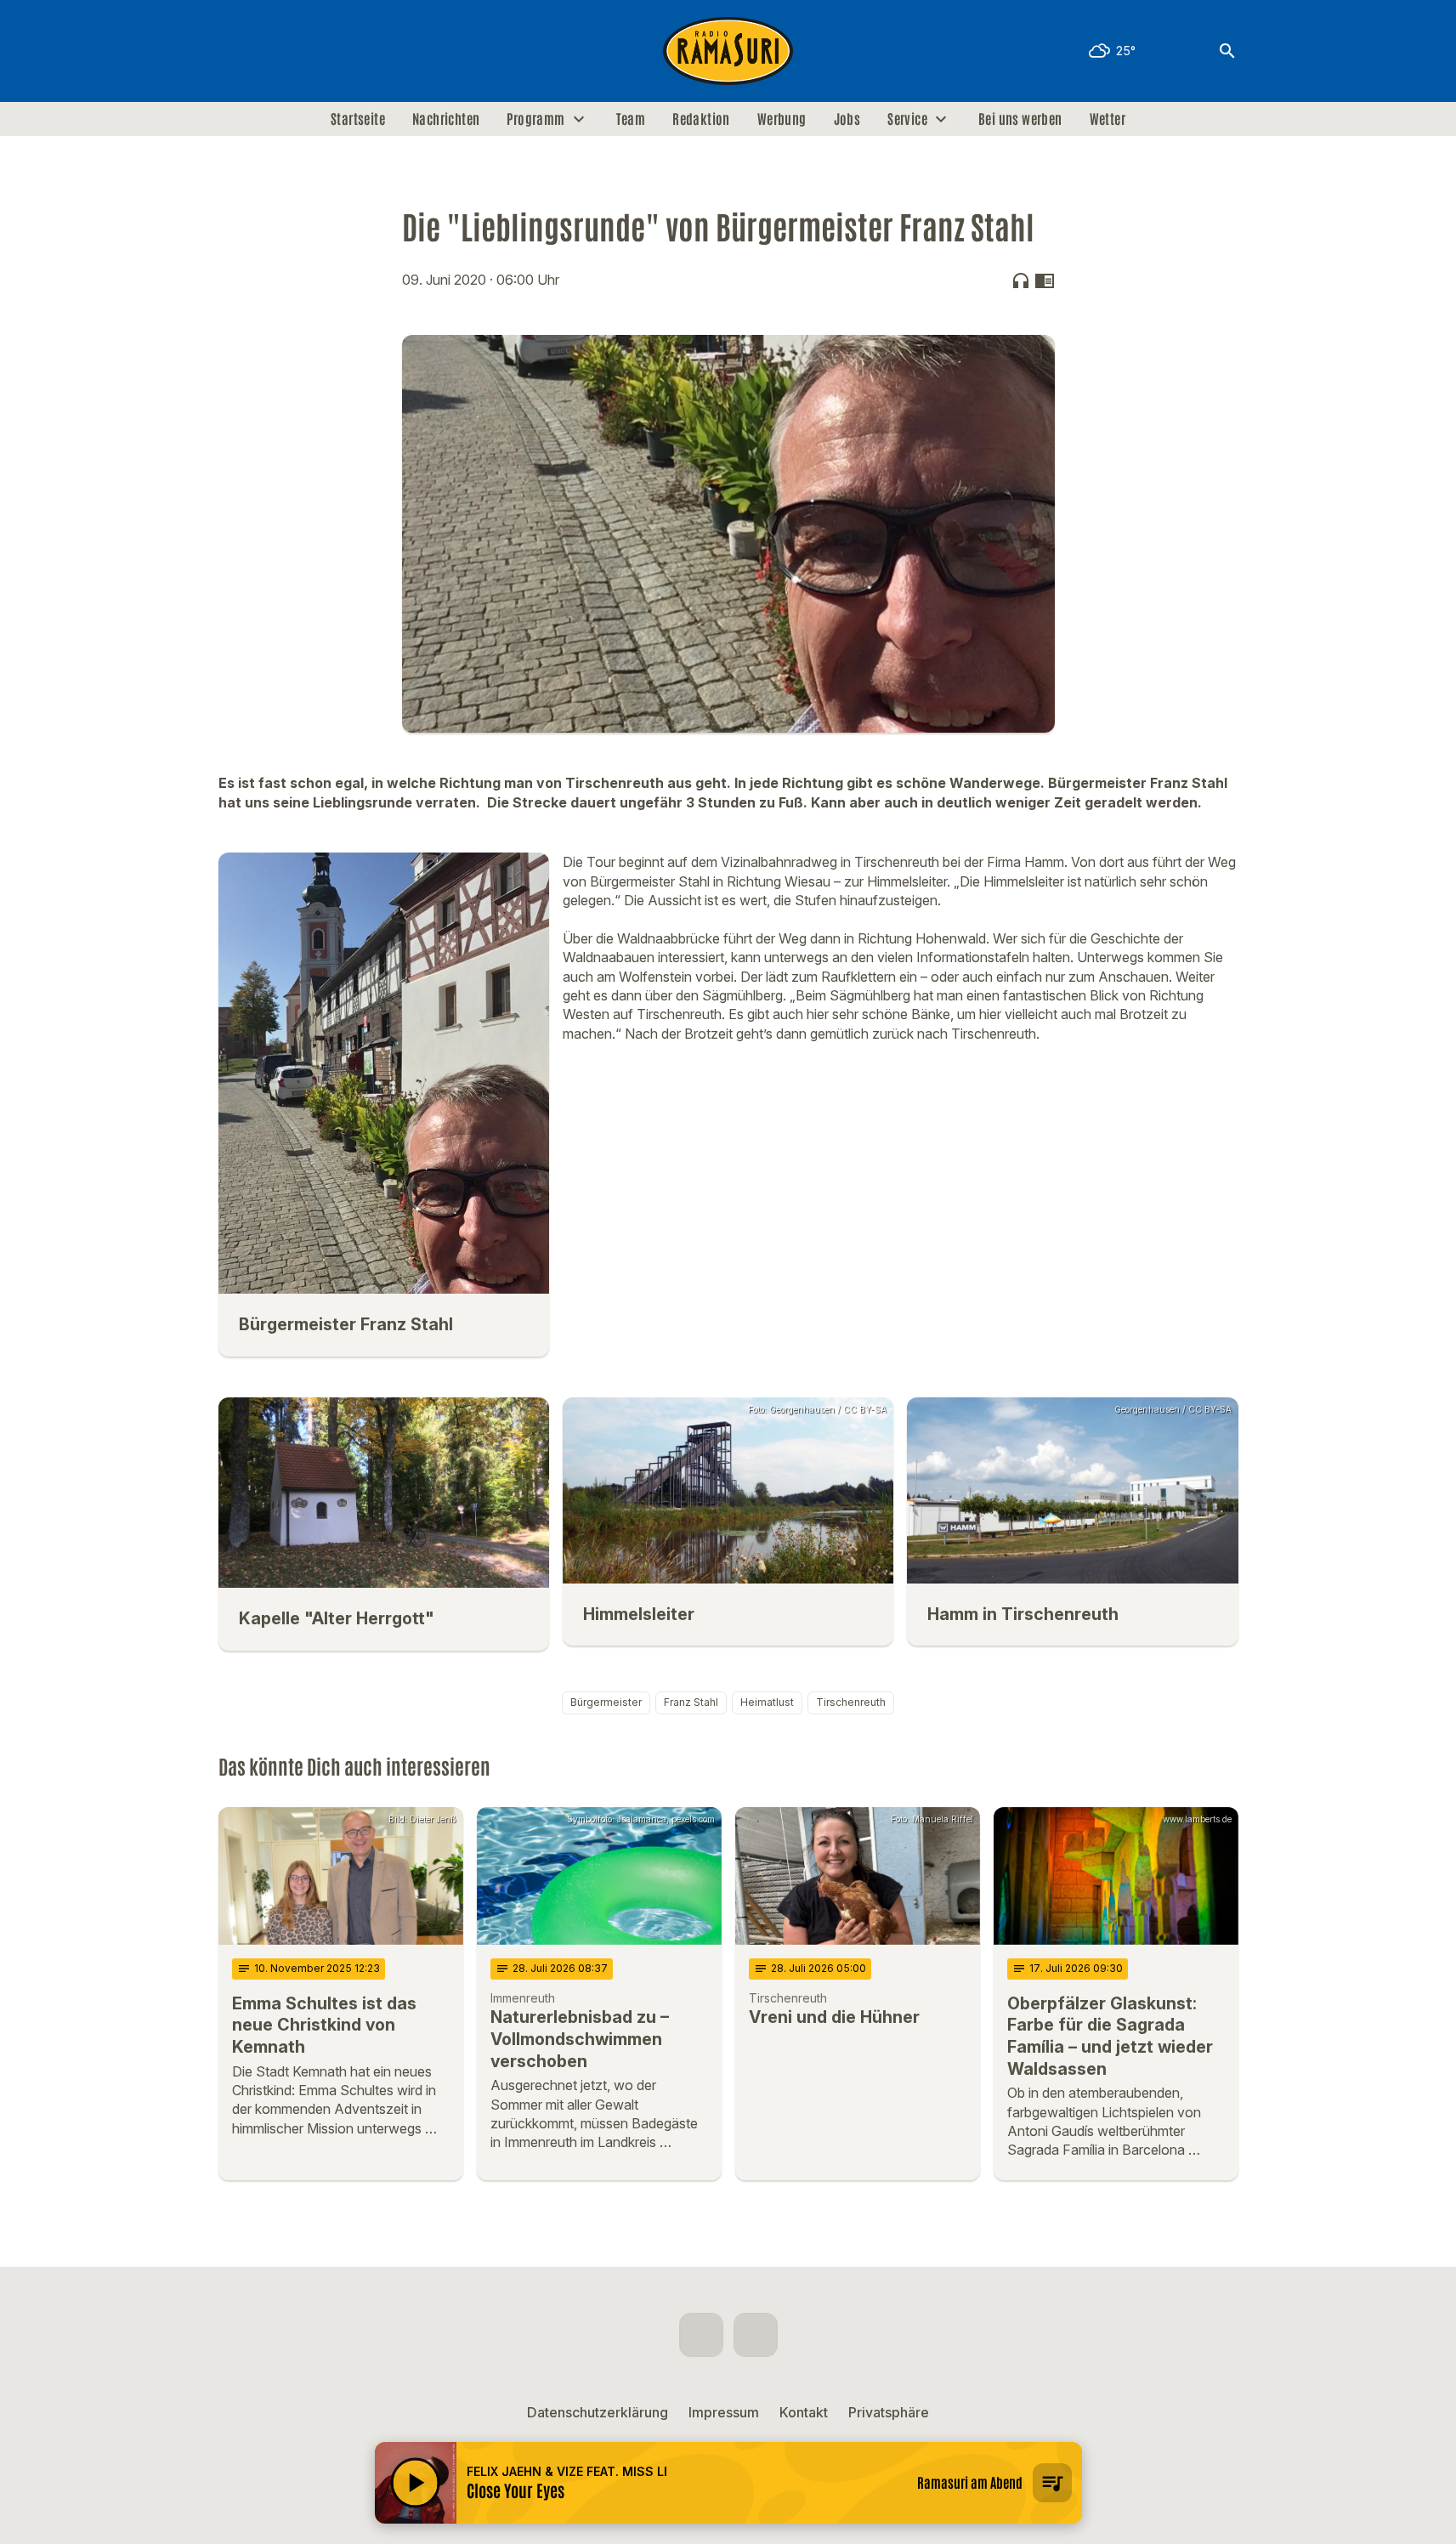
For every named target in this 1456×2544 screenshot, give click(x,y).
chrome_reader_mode (1045, 280)
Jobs (847, 119)
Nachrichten (446, 119)
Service (907, 119)
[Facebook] (235, 51)
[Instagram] (269, 51)
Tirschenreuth (851, 1702)
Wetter (1108, 119)
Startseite (358, 119)
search (1227, 51)
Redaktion (701, 119)
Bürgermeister (606, 1702)
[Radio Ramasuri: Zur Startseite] (728, 51)
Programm (535, 119)
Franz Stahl (691, 1702)
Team (631, 119)
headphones (1021, 280)
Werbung (782, 119)
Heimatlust (767, 1702)
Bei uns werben (1020, 119)
